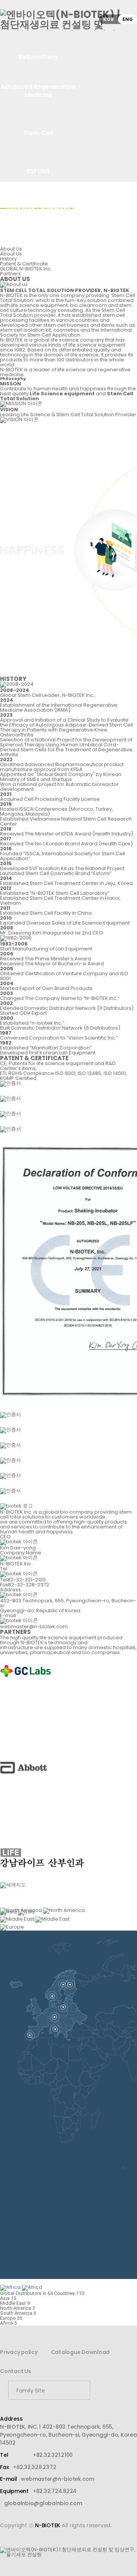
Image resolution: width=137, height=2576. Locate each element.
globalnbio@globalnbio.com (43, 2503)
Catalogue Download (80, 2352)
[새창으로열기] (105, 2390)
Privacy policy (19, 2352)
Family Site (31, 2391)
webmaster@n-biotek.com (58, 2479)
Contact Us (16, 2371)
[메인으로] (68, 20)
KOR (108, 19)
